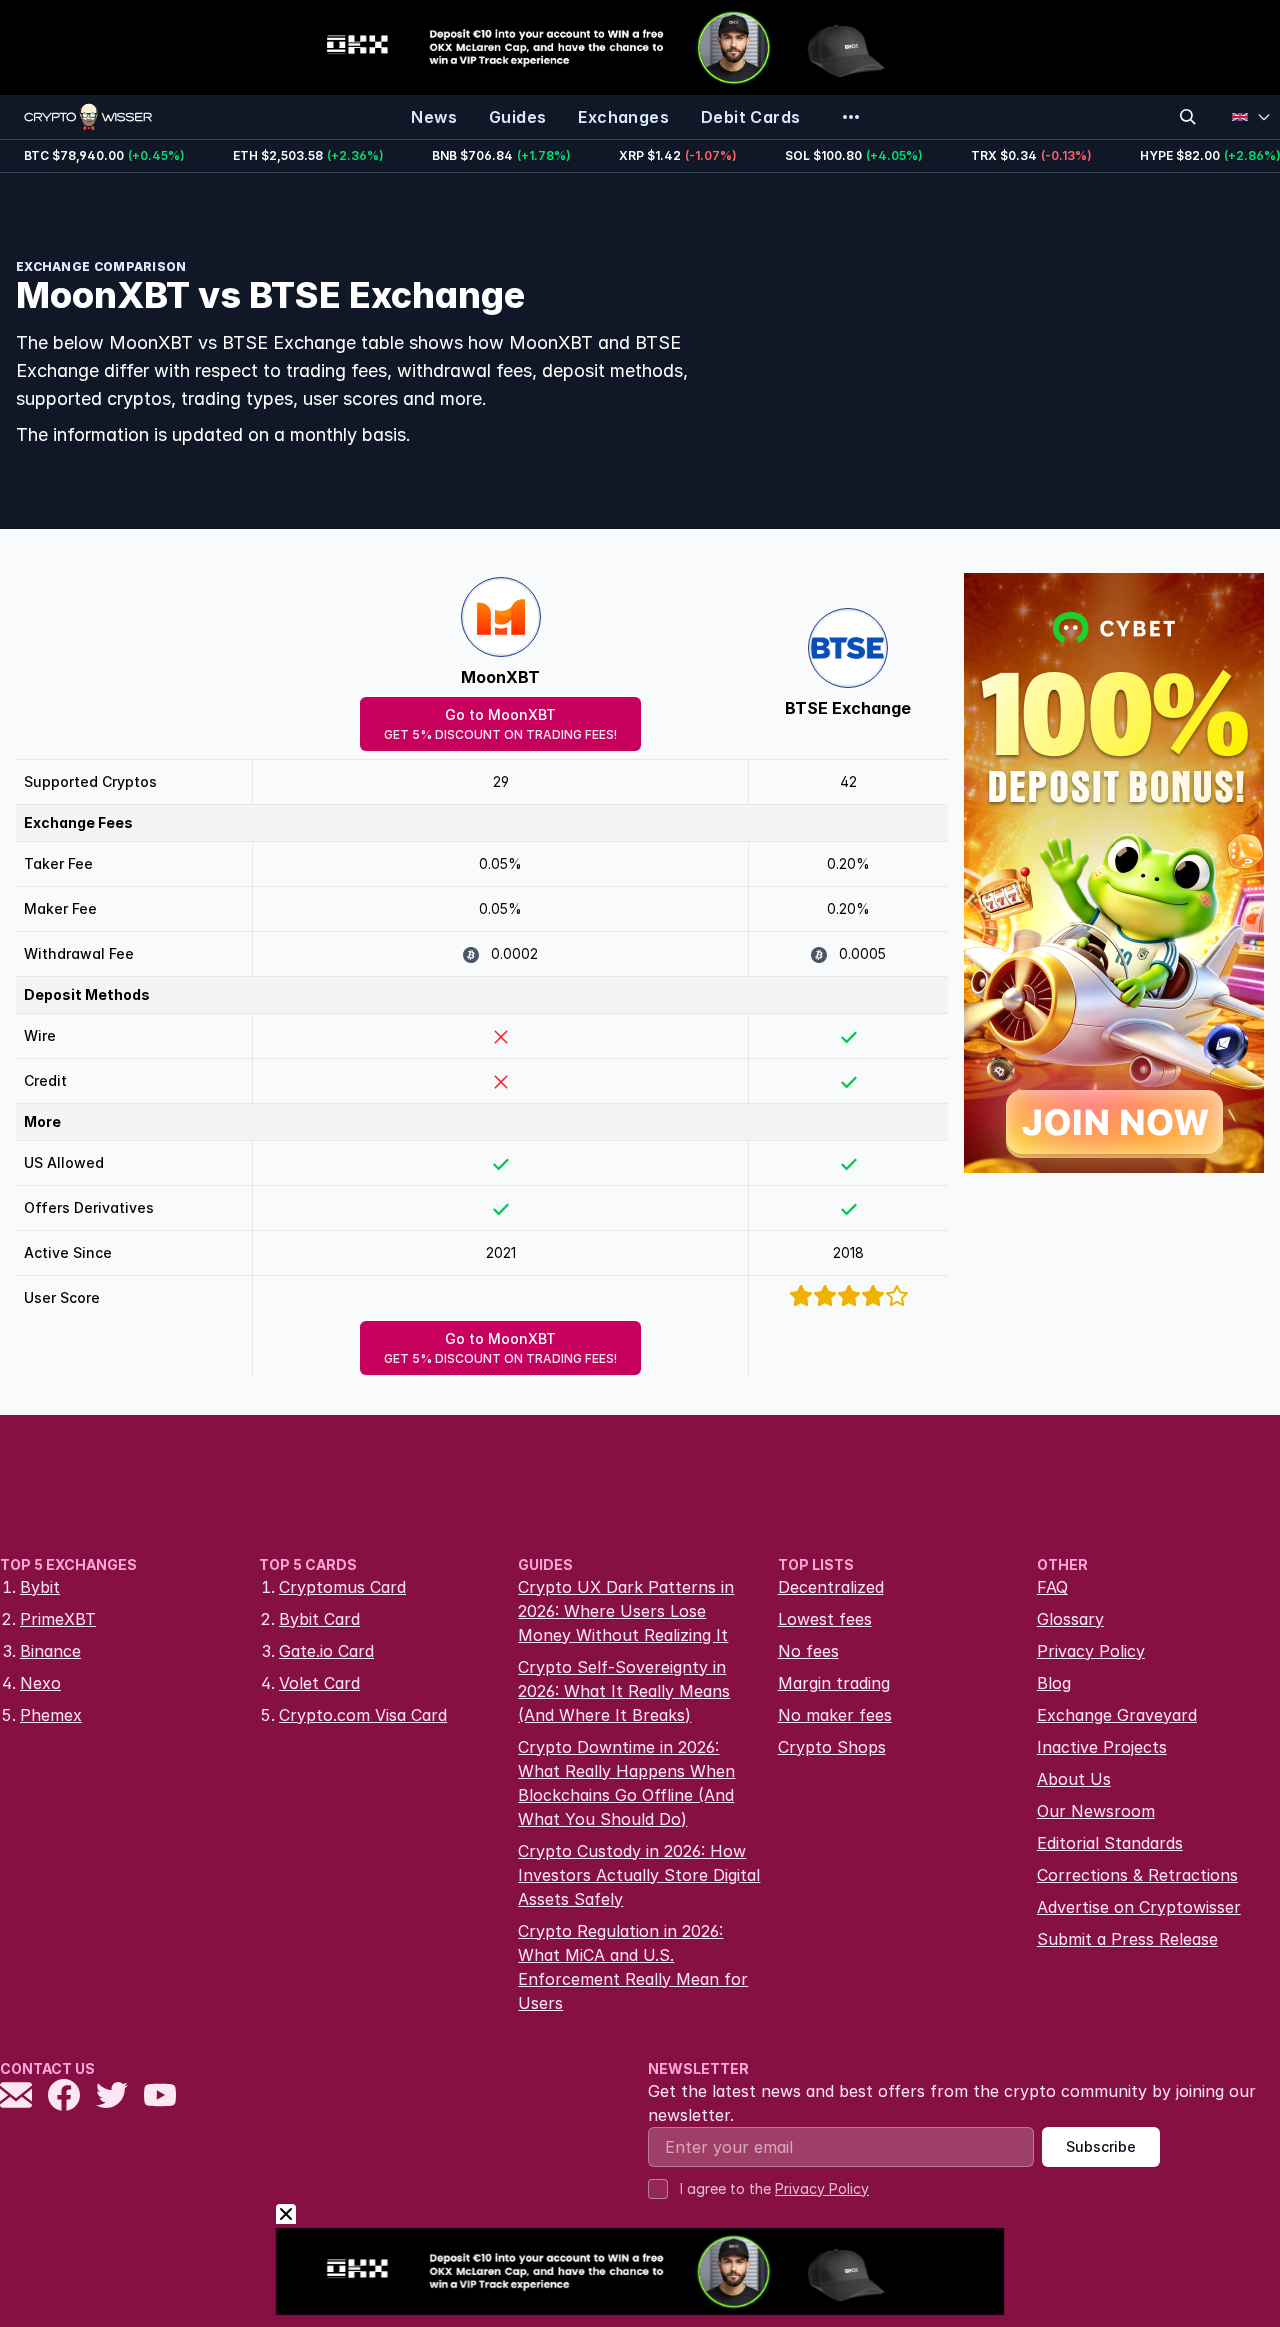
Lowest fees (825, 1619)
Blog (1054, 1683)
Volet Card (319, 1683)
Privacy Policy (1091, 1651)
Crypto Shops (832, 1747)
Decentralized (831, 1587)
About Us (1074, 1779)
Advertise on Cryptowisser (1139, 1907)
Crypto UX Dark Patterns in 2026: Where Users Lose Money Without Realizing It (626, 1611)
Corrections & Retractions (1137, 1875)
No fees (808, 1651)
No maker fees (835, 1715)
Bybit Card (319, 1619)
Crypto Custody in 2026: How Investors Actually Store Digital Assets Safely (639, 1875)
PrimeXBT (58, 1619)
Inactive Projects (1102, 1747)
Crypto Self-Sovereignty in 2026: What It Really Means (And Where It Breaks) (624, 1691)
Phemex (51, 1715)
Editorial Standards (1110, 1843)
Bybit (40, 1587)
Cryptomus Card (342, 1587)
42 (848, 781)
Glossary (1070, 1619)
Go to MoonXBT (500, 724)
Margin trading (834, 1683)
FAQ (1052, 1587)
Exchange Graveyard (1117, 1715)
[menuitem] (434, 117)
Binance (50, 1651)
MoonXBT (500, 677)
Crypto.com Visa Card (363, 1715)
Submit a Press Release (1127, 1939)
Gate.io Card (326, 1651)
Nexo (40, 1683)
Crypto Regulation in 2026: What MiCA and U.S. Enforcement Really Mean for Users (633, 1967)
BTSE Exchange (848, 708)
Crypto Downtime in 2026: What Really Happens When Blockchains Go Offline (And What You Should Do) (626, 1783)
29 (501, 781)
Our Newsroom (1096, 1811)
